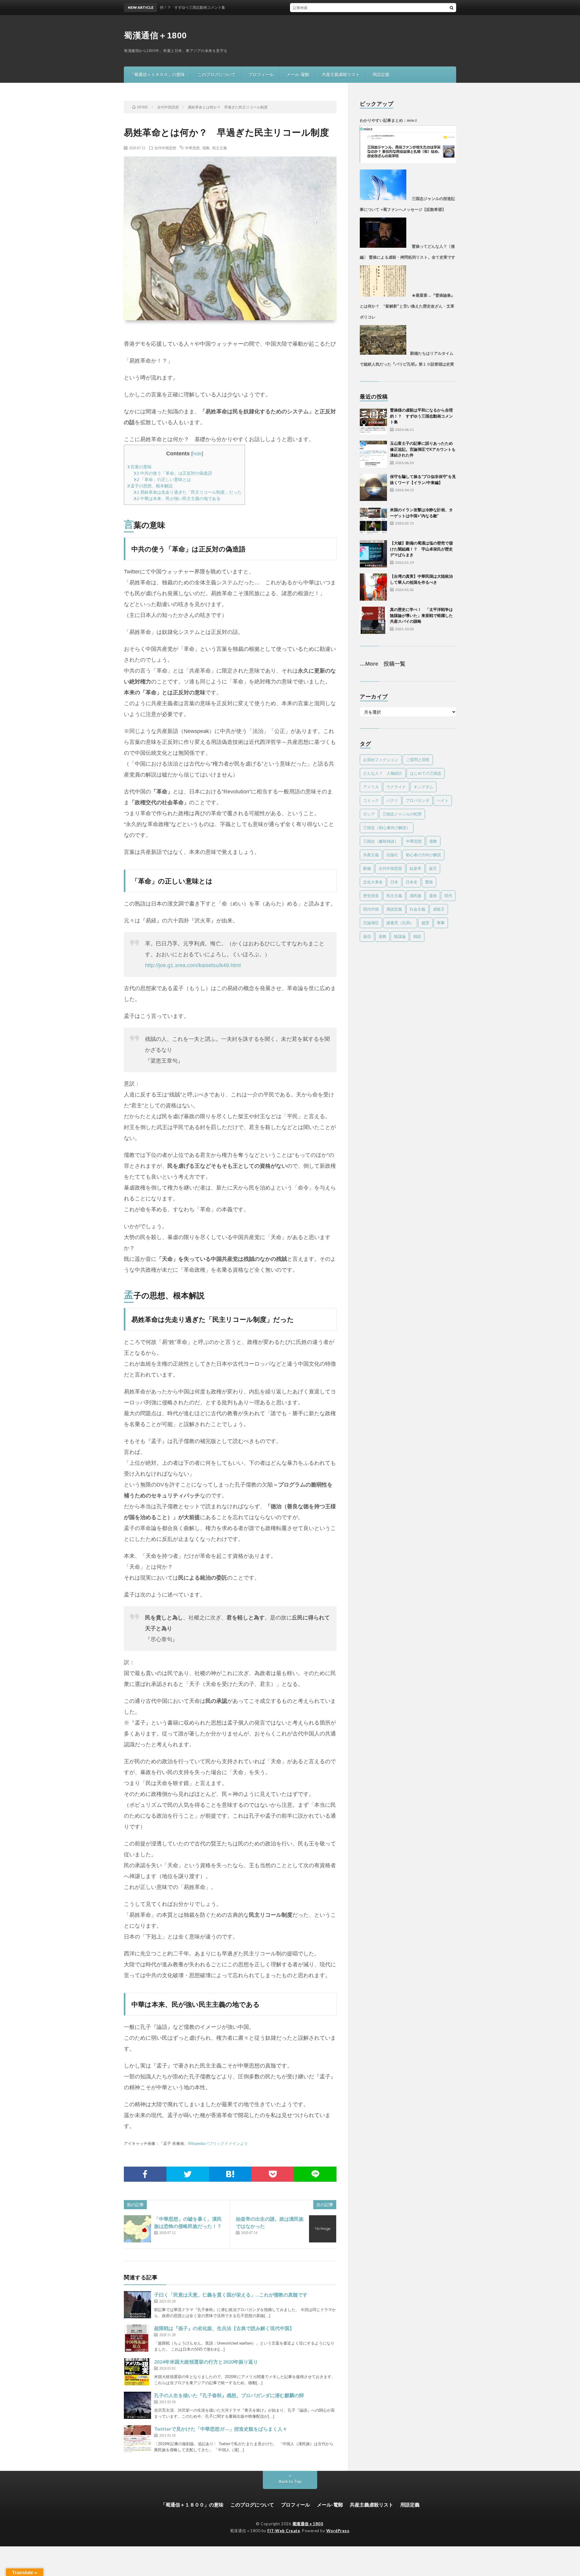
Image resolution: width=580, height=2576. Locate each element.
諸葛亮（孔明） (400, 923)
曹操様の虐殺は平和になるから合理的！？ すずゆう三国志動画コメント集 (421, 416)
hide (197, 454)
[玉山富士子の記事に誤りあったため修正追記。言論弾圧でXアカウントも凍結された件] (373, 454)
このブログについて (217, 74)
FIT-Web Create (284, 2531)
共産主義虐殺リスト (341, 74)
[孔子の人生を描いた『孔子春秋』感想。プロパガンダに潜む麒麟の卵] (137, 2405)
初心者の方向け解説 (423, 855)
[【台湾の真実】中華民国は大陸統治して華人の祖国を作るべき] (373, 587)
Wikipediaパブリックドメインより (218, 2143)
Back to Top (290, 2481)
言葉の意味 (139, 467)
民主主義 (220, 148)
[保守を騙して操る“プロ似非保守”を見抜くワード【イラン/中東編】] (373, 487)
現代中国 (371, 909)
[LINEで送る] (315, 2174)
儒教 (206, 148)
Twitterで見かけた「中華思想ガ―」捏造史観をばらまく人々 (221, 2429)
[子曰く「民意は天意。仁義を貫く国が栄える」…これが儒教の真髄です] (137, 2305)
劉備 (367, 868)
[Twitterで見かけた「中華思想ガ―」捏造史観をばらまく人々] (137, 2439)
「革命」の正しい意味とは (162, 479)
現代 (448, 896)
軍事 (441, 923)
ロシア (369, 814)
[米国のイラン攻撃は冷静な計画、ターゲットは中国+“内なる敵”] (373, 521)
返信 (367, 936)
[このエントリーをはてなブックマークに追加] (230, 2174)
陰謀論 (400, 936)
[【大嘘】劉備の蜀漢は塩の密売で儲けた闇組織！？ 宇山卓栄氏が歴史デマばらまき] (373, 554)
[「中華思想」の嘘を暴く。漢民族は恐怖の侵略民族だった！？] (137, 2229)
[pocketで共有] (273, 2174)
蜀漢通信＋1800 (155, 36)
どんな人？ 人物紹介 (383, 773)
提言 (433, 868)
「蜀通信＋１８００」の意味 (157, 74)
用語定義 (381, 74)
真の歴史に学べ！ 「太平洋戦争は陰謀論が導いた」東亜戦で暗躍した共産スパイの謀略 (421, 615)
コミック (371, 800)
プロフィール (261, 74)
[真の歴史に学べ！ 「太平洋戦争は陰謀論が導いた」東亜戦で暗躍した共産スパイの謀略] (373, 620)
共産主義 (371, 855)
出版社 (392, 855)
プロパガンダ (417, 800)
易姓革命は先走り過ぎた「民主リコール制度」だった (188, 492)
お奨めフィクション (381, 760)
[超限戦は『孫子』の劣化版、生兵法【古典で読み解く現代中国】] (137, 2338)
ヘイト (443, 800)
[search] (452, 8)
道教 (382, 936)
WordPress (338, 2531)
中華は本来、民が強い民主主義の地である (177, 498)
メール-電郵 (298, 74)
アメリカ (371, 787)
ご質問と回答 (418, 760)
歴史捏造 (371, 896)
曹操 (429, 882)
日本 (394, 882)
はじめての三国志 (426, 773)
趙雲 (425, 923)
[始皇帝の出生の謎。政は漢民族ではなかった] (323, 2229)
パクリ (392, 800)
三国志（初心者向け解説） (387, 828)
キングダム (423, 787)
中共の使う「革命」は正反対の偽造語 (173, 473)
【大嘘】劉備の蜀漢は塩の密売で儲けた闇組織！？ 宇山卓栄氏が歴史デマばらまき (421, 549)
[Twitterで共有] (188, 2174)
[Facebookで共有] (145, 2174)
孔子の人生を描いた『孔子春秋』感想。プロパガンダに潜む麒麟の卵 (229, 2395)
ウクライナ (396, 787)
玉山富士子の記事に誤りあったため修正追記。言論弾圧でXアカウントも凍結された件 (423, 449)
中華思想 (192, 148)
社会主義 (417, 909)
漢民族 (416, 896)
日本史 (412, 882)
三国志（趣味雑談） (381, 841)
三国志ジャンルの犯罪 (402, 814)
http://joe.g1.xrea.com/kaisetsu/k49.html (193, 965)
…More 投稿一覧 (383, 664)
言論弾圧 (371, 923)
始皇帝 (416, 868)
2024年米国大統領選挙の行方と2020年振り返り (206, 2362)
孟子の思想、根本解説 (150, 486)
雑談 (417, 936)
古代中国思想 (165, 148)
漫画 (433, 896)
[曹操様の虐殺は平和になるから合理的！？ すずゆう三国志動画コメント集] (373, 421)
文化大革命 (373, 882)
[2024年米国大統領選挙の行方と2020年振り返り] (137, 2372)
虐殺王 (439, 909)
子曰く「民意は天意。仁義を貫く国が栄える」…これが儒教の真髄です (231, 2295)
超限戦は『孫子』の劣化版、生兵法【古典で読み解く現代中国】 (224, 2328)
